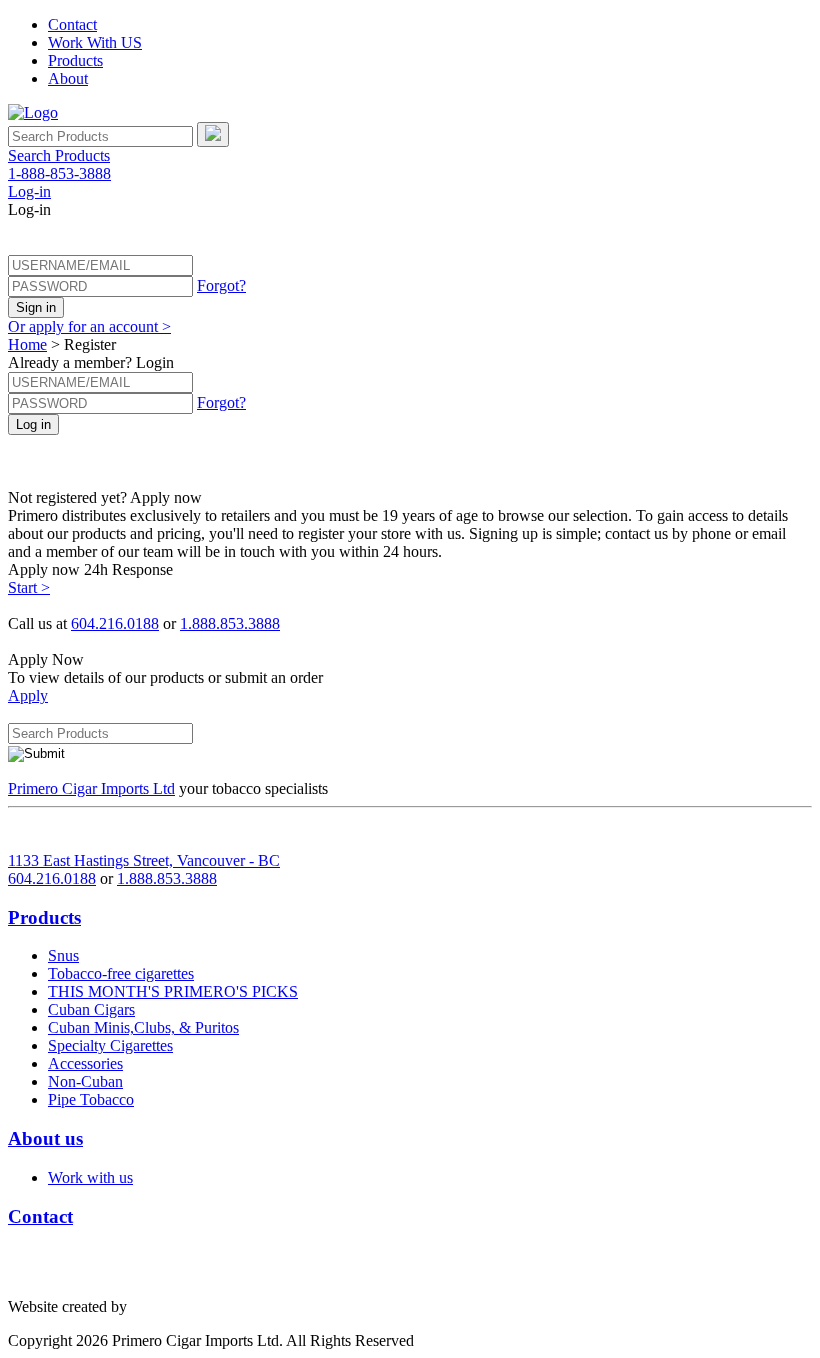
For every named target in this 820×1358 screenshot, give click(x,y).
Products (75, 60)
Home (27, 344)
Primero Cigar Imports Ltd (91, 788)
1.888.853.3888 (230, 623)
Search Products (59, 155)
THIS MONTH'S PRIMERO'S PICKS (173, 991)
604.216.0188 (115, 623)
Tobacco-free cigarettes (121, 973)
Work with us (90, 1177)
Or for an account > (89, 326)
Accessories (85, 1063)
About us (45, 1138)
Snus (63, 955)
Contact (72, 24)
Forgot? (221, 285)
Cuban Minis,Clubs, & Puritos (143, 1027)
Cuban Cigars (91, 1009)
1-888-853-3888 (59, 173)
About (68, 78)
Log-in (29, 191)
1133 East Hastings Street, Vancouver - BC (144, 860)
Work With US (95, 42)
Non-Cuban (85, 1081)
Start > (29, 587)
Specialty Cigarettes (110, 1045)
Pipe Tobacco (91, 1099)
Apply (28, 695)
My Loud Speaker (188, 1306)
